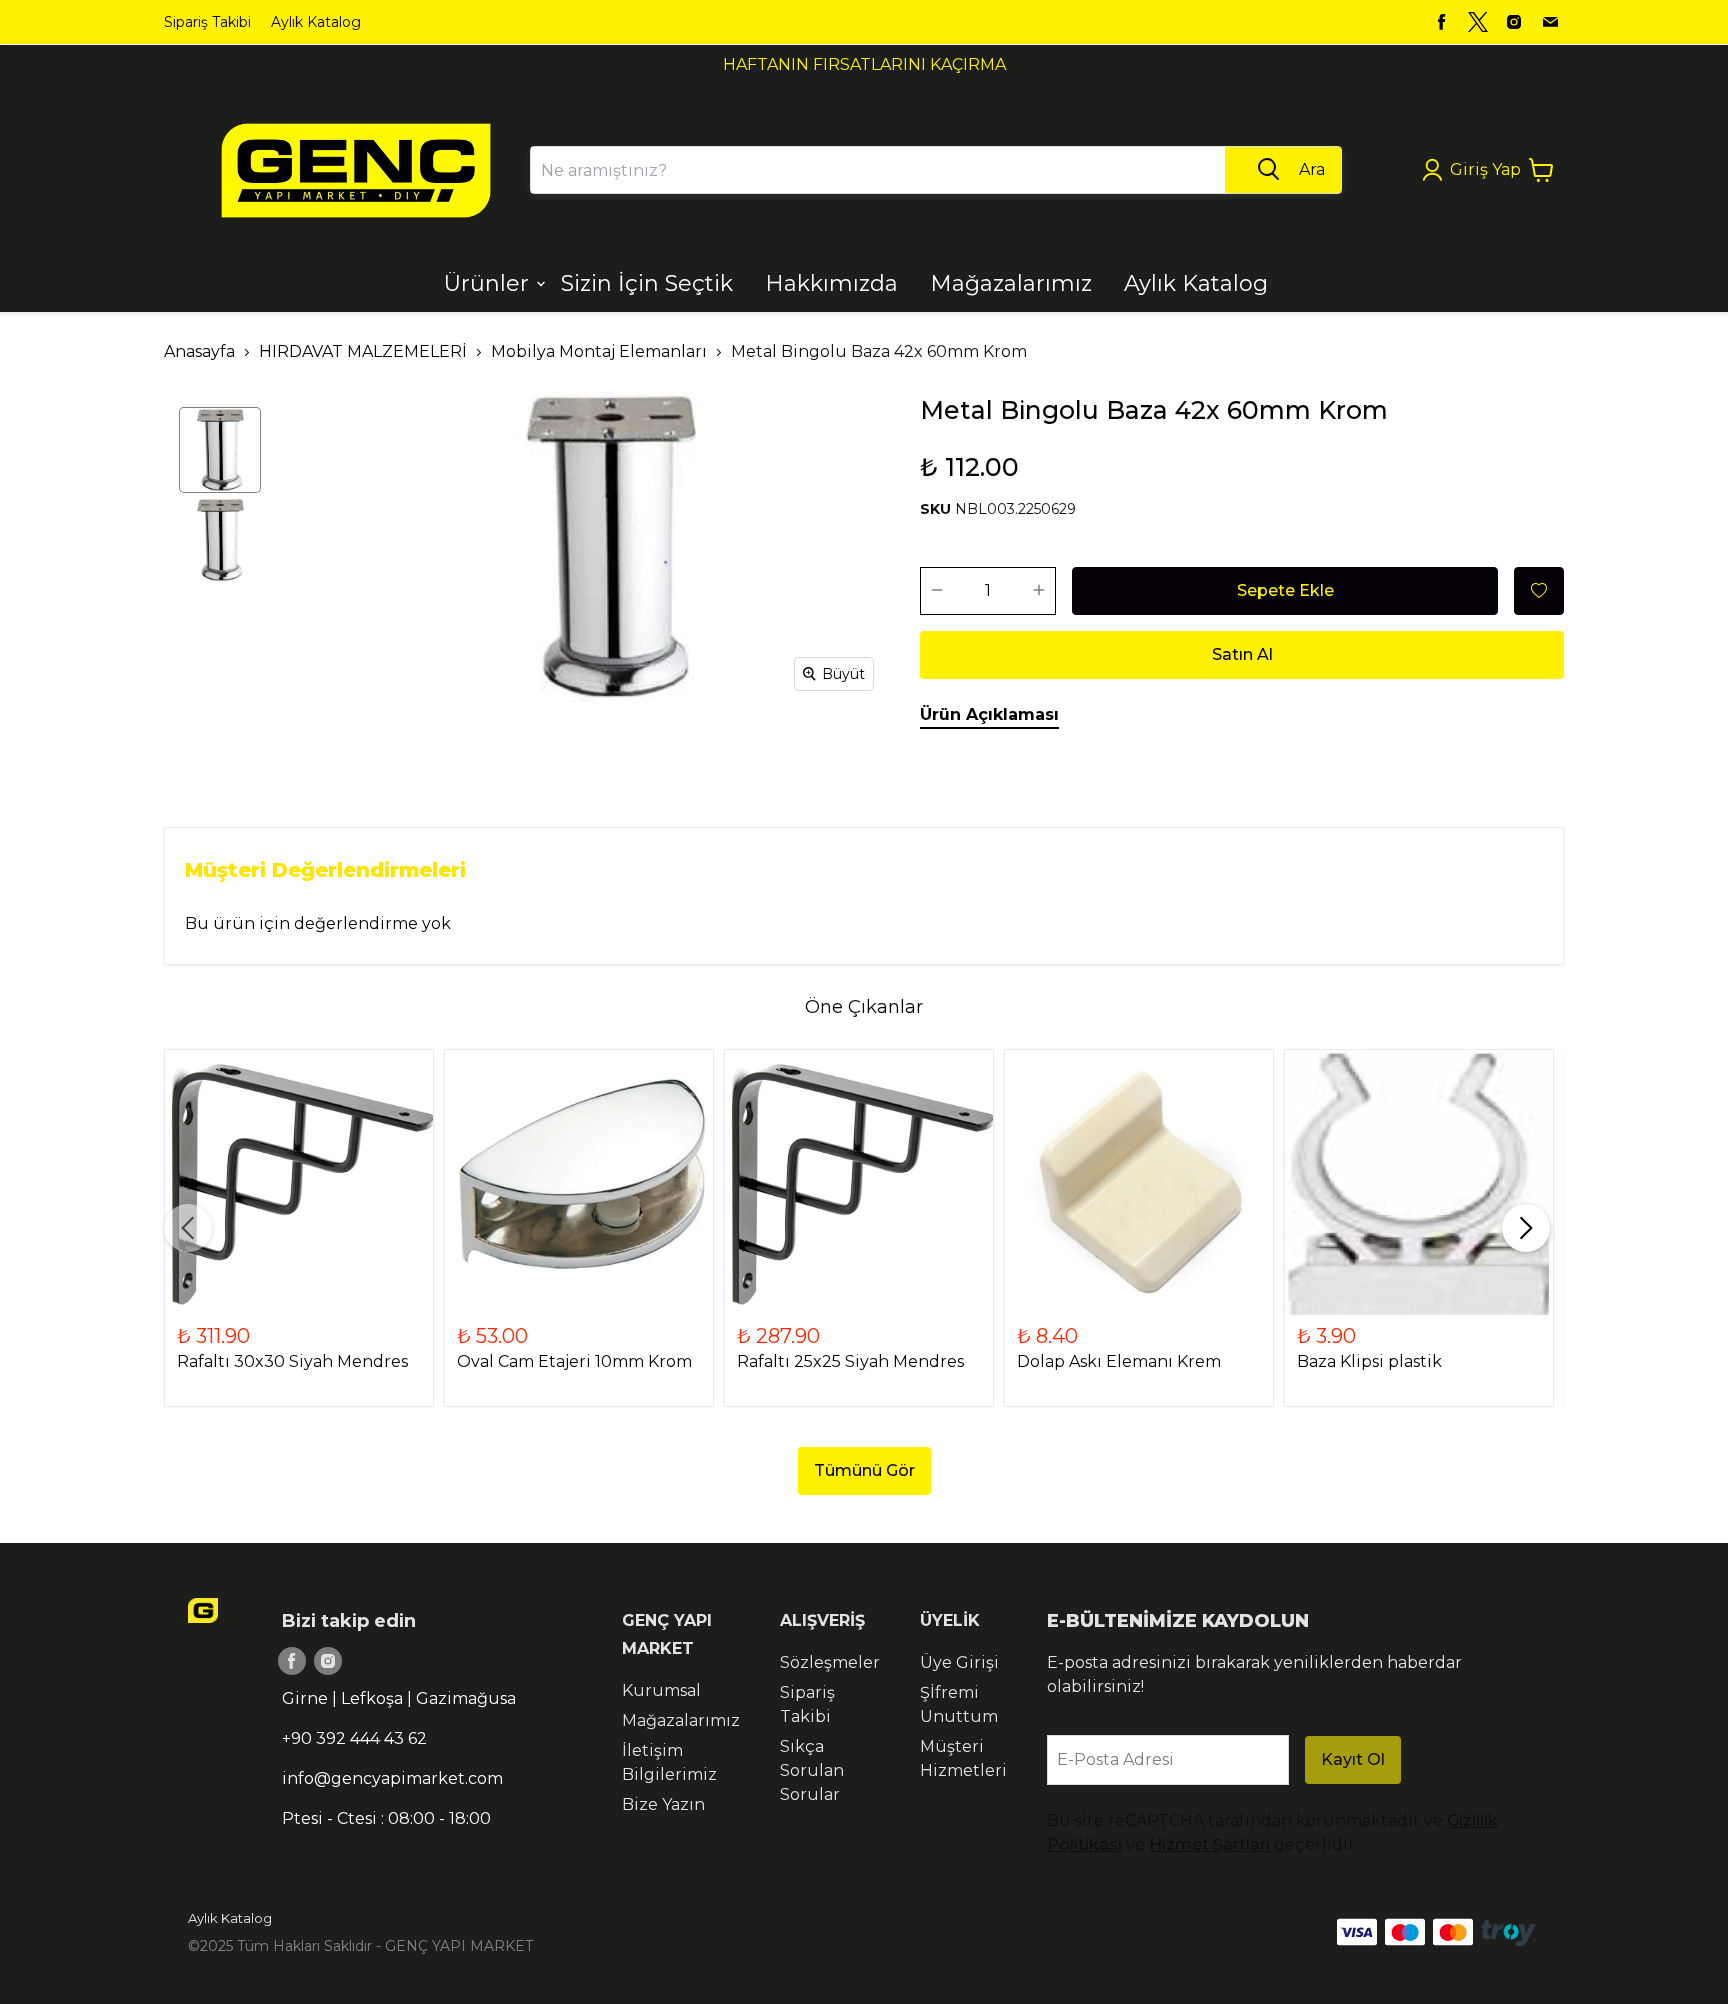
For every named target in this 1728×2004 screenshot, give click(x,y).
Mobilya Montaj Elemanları (599, 351)
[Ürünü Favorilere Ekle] (1539, 591)
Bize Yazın (663, 1804)
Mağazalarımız (681, 1720)
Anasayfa (199, 351)
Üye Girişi (959, 1662)
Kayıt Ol (1353, 1759)
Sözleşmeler (830, 1662)
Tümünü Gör (864, 1470)
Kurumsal (661, 1690)
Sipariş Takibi (207, 22)
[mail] (1550, 22)
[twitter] (1478, 22)
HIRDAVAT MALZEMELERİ (363, 351)
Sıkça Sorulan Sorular (812, 1770)
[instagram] (1514, 22)
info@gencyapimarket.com (392, 1778)
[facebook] (1442, 22)
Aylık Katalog (316, 22)
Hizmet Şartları (1209, 1844)
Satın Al (1242, 654)
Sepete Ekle (1285, 590)
